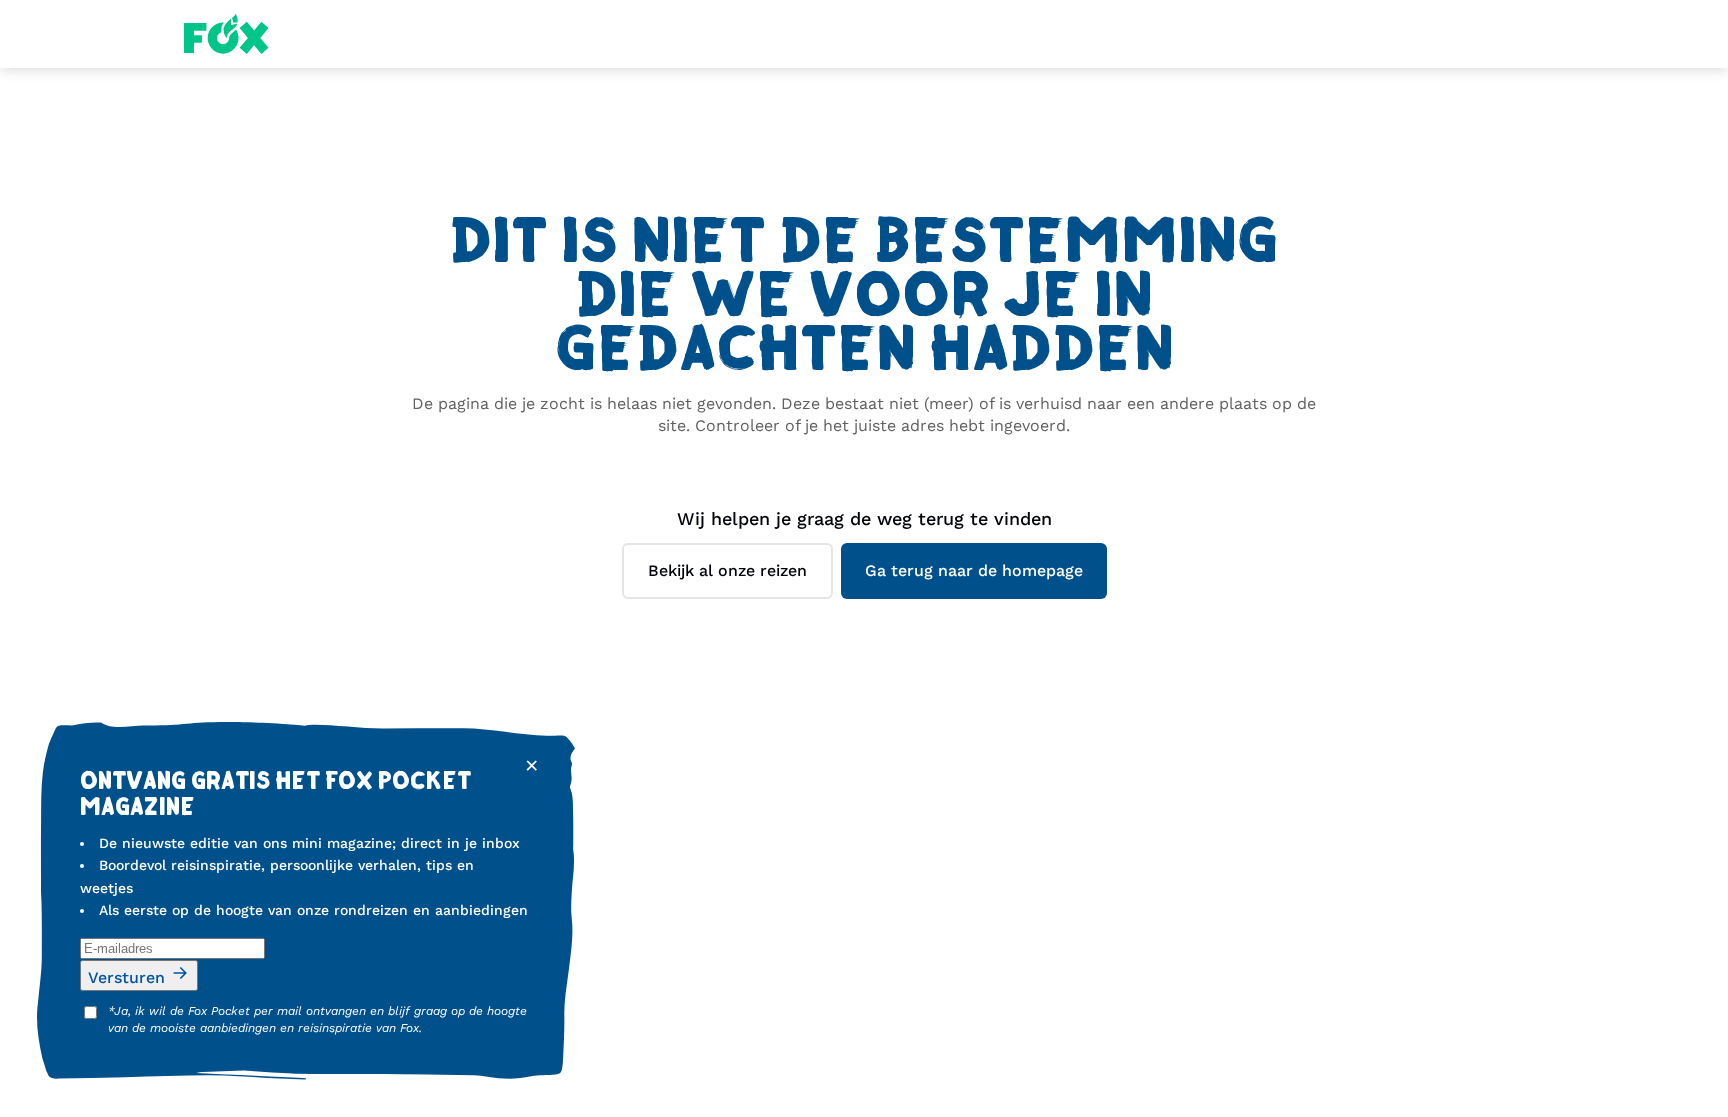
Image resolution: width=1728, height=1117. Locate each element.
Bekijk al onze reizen (727, 570)
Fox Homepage (226, 34)
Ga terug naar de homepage (974, 570)
